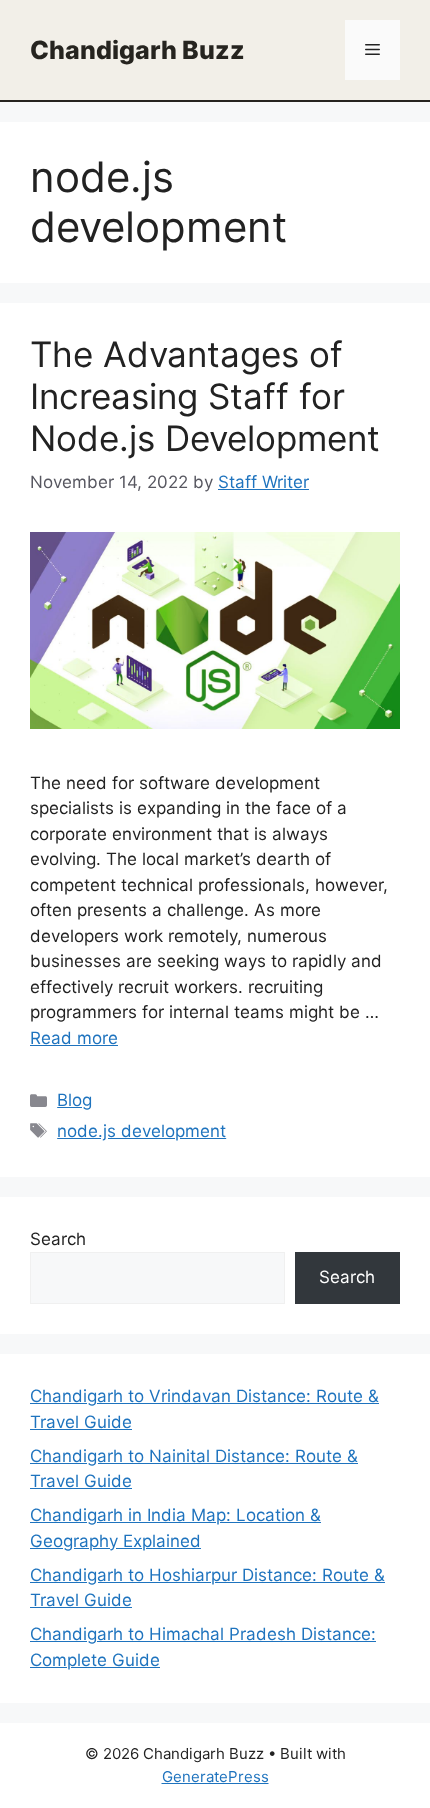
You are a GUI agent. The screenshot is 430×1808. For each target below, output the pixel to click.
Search (58, 1239)
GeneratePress (215, 1776)
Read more (74, 1038)
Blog (74, 1100)
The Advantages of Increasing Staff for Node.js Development (205, 396)
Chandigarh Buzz (137, 50)
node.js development (141, 1131)
